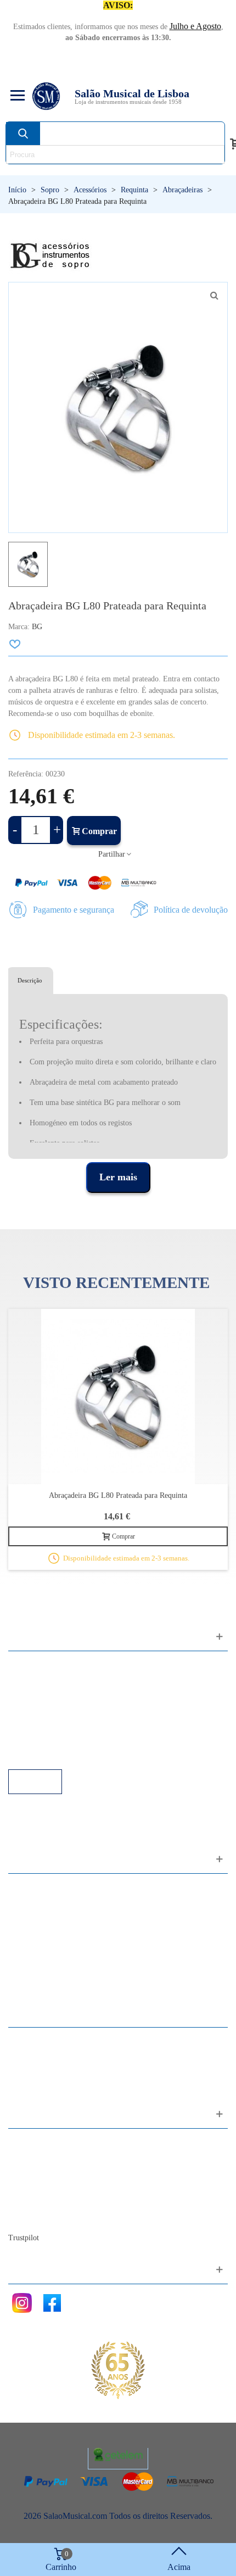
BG (37, 627)
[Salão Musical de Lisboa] (46, 96)
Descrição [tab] (30, 980)
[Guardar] (15, 644)
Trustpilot (24, 2238)
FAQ (28, 1665)
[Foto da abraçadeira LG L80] (214, 296)
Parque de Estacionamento (65, 1725)
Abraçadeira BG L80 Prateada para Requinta (118, 1495)
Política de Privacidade (59, 1695)
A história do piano (52, 2202)
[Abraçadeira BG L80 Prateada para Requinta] (118, 1397)
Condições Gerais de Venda (67, 1710)
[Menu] (16, 96)
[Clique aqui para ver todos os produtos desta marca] (50, 256)
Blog (28, 2217)
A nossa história (47, 2187)
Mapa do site (41, 2158)
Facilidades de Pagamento (64, 1739)
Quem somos (42, 2172)
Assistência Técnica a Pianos (69, 1754)
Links (29, 1680)
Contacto (35, 2143)
